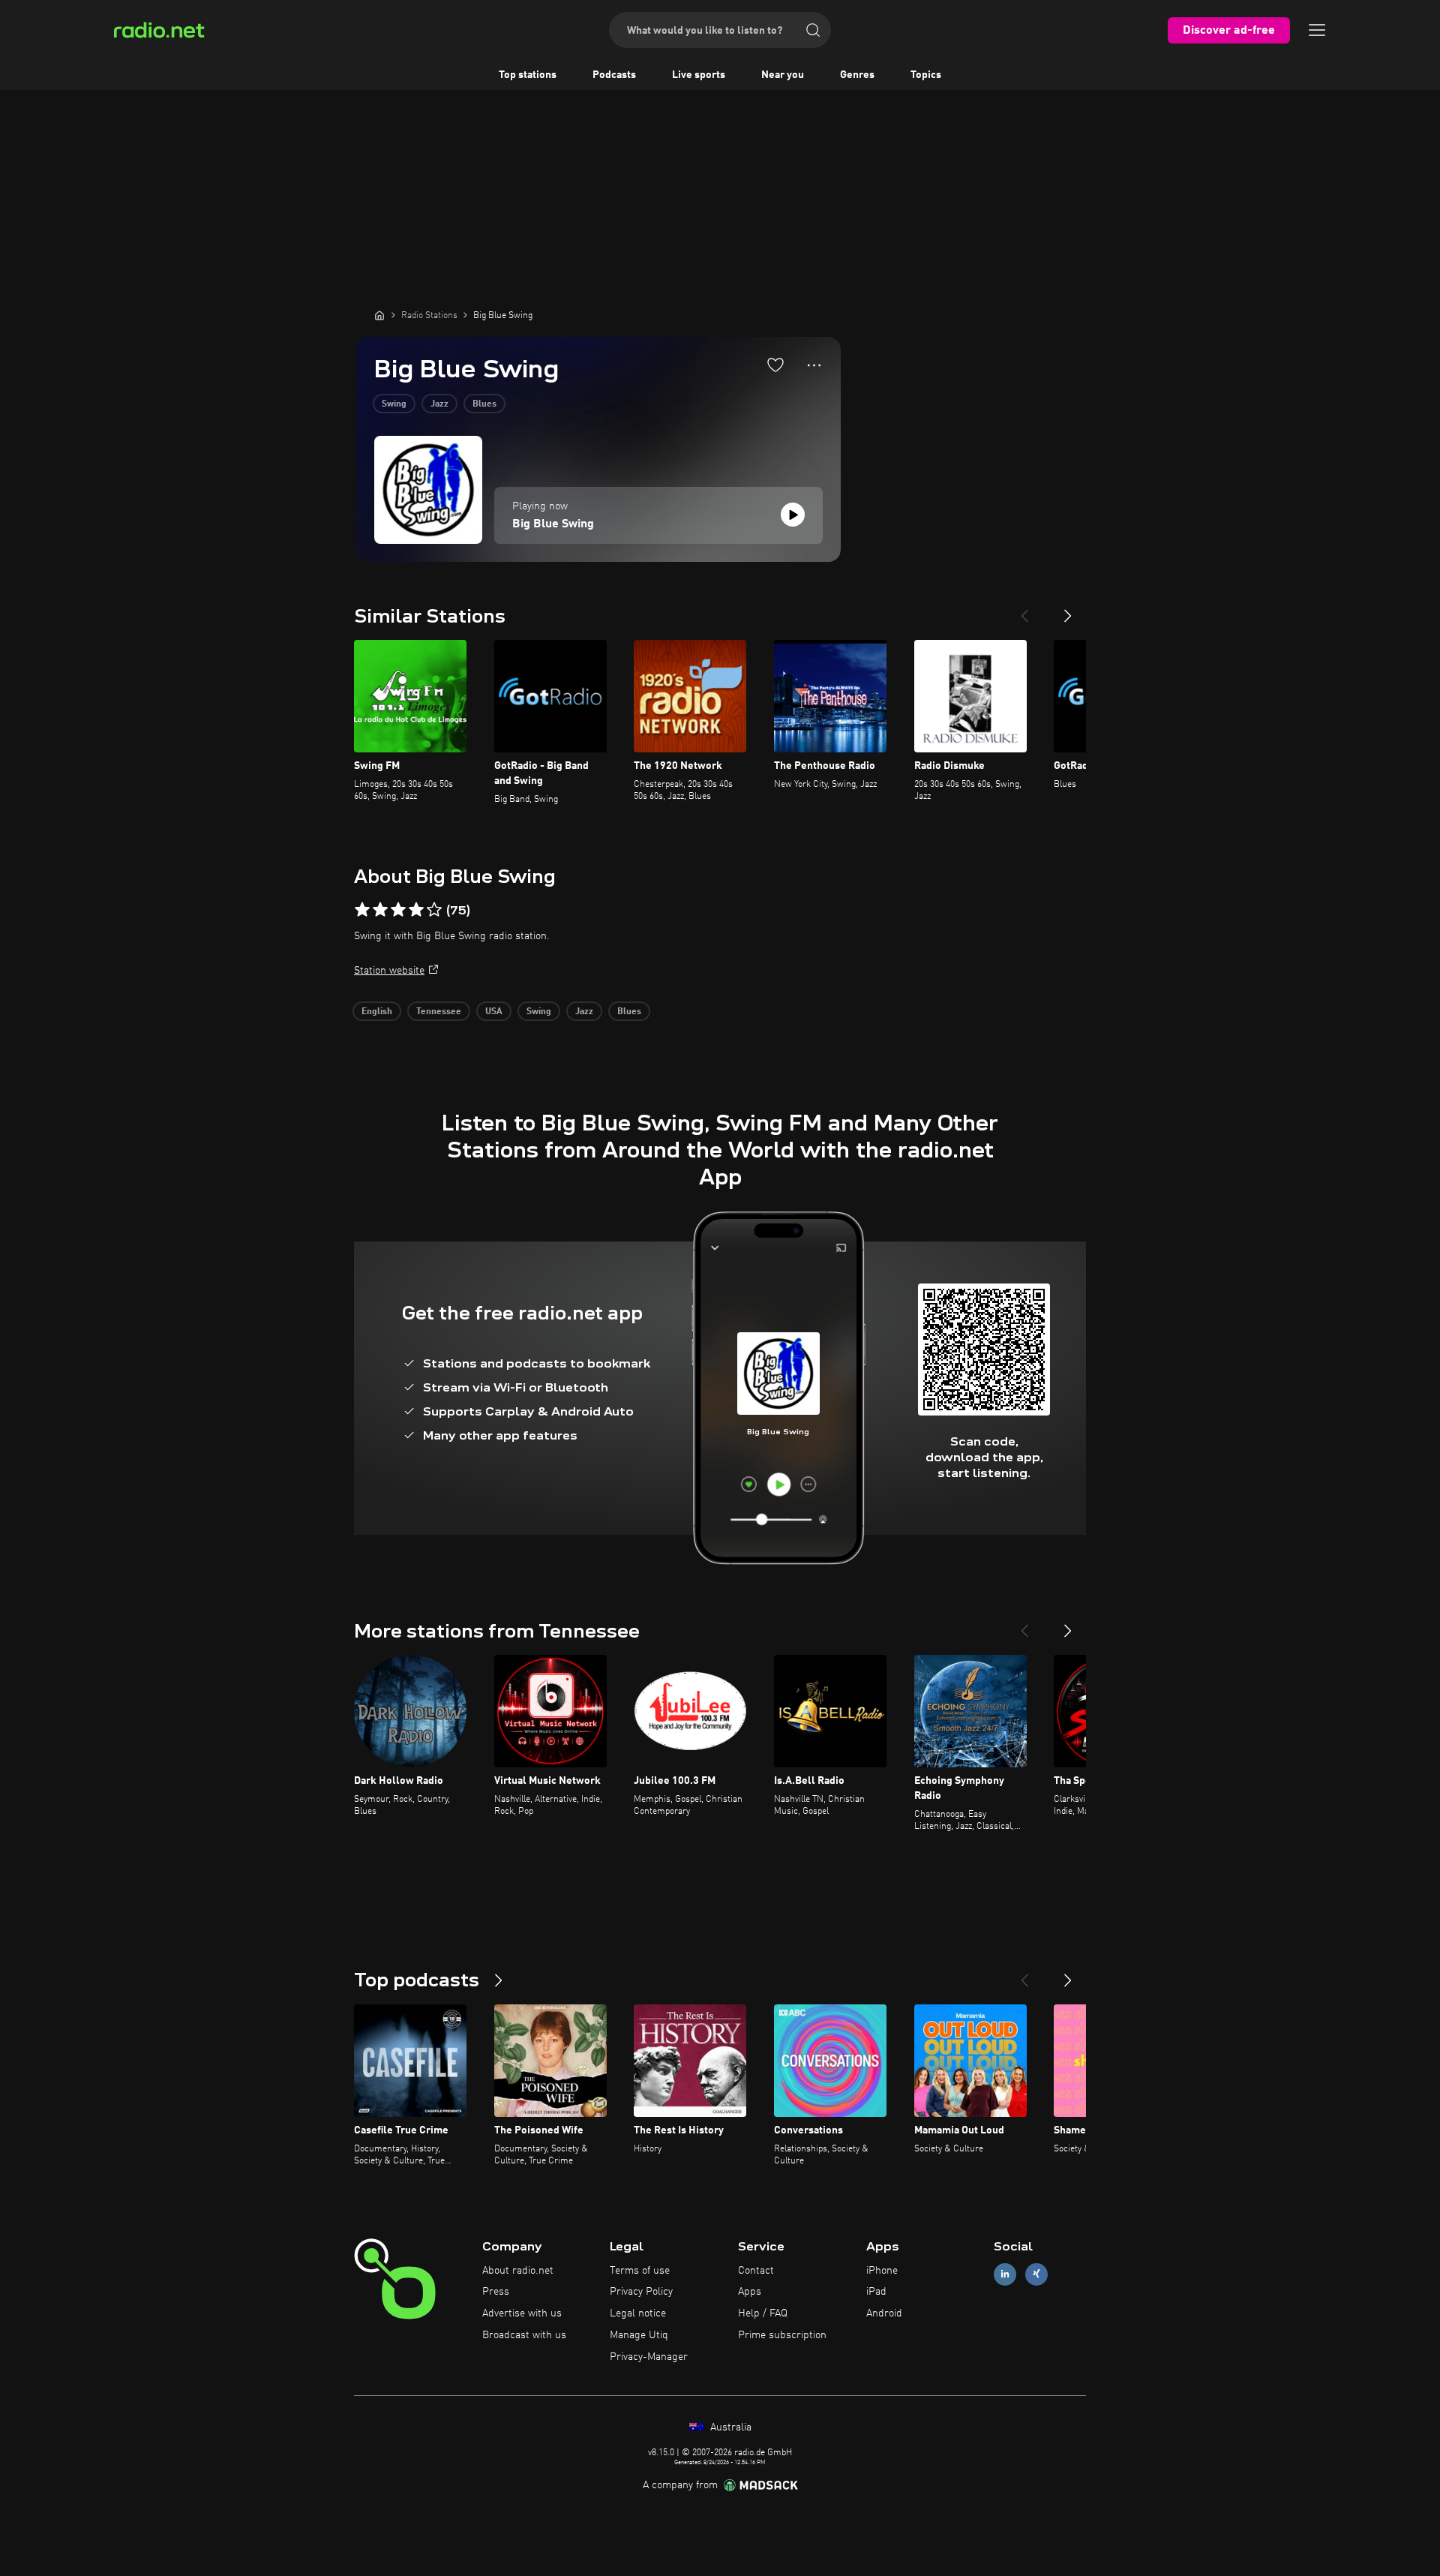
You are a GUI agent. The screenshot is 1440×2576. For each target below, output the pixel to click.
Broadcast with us (524, 2335)
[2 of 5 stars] (380, 910)
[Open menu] (1317, 30)
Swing (394, 404)
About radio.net (518, 2271)
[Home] (379, 315)
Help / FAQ (763, 2313)
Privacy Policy (641, 2292)
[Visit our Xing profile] (1036, 2274)
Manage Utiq (639, 2335)
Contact (756, 2271)
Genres (857, 75)
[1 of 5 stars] (362, 910)
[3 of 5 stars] (398, 910)
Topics (926, 75)
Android (884, 2313)
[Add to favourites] (775, 365)
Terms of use (640, 2271)
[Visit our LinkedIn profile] (1005, 2274)
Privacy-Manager (649, 2357)
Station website (389, 971)
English (377, 1012)
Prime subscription (782, 2335)
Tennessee (439, 1012)
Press (496, 2292)
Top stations (528, 75)
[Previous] (1024, 610)
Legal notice (638, 2313)
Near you (783, 75)
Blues (484, 404)
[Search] (813, 30)
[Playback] (793, 515)
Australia (729, 2427)
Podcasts (614, 75)
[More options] (814, 365)
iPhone (882, 2271)
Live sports (699, 75)
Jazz (439, 404)
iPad (876, 2292)
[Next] (1068, 610)
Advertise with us (522, 2313)
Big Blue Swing (553, 524)
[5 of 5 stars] (434, 910)
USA (494, 1012)
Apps (750, 2292)
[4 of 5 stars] (416, 910)
